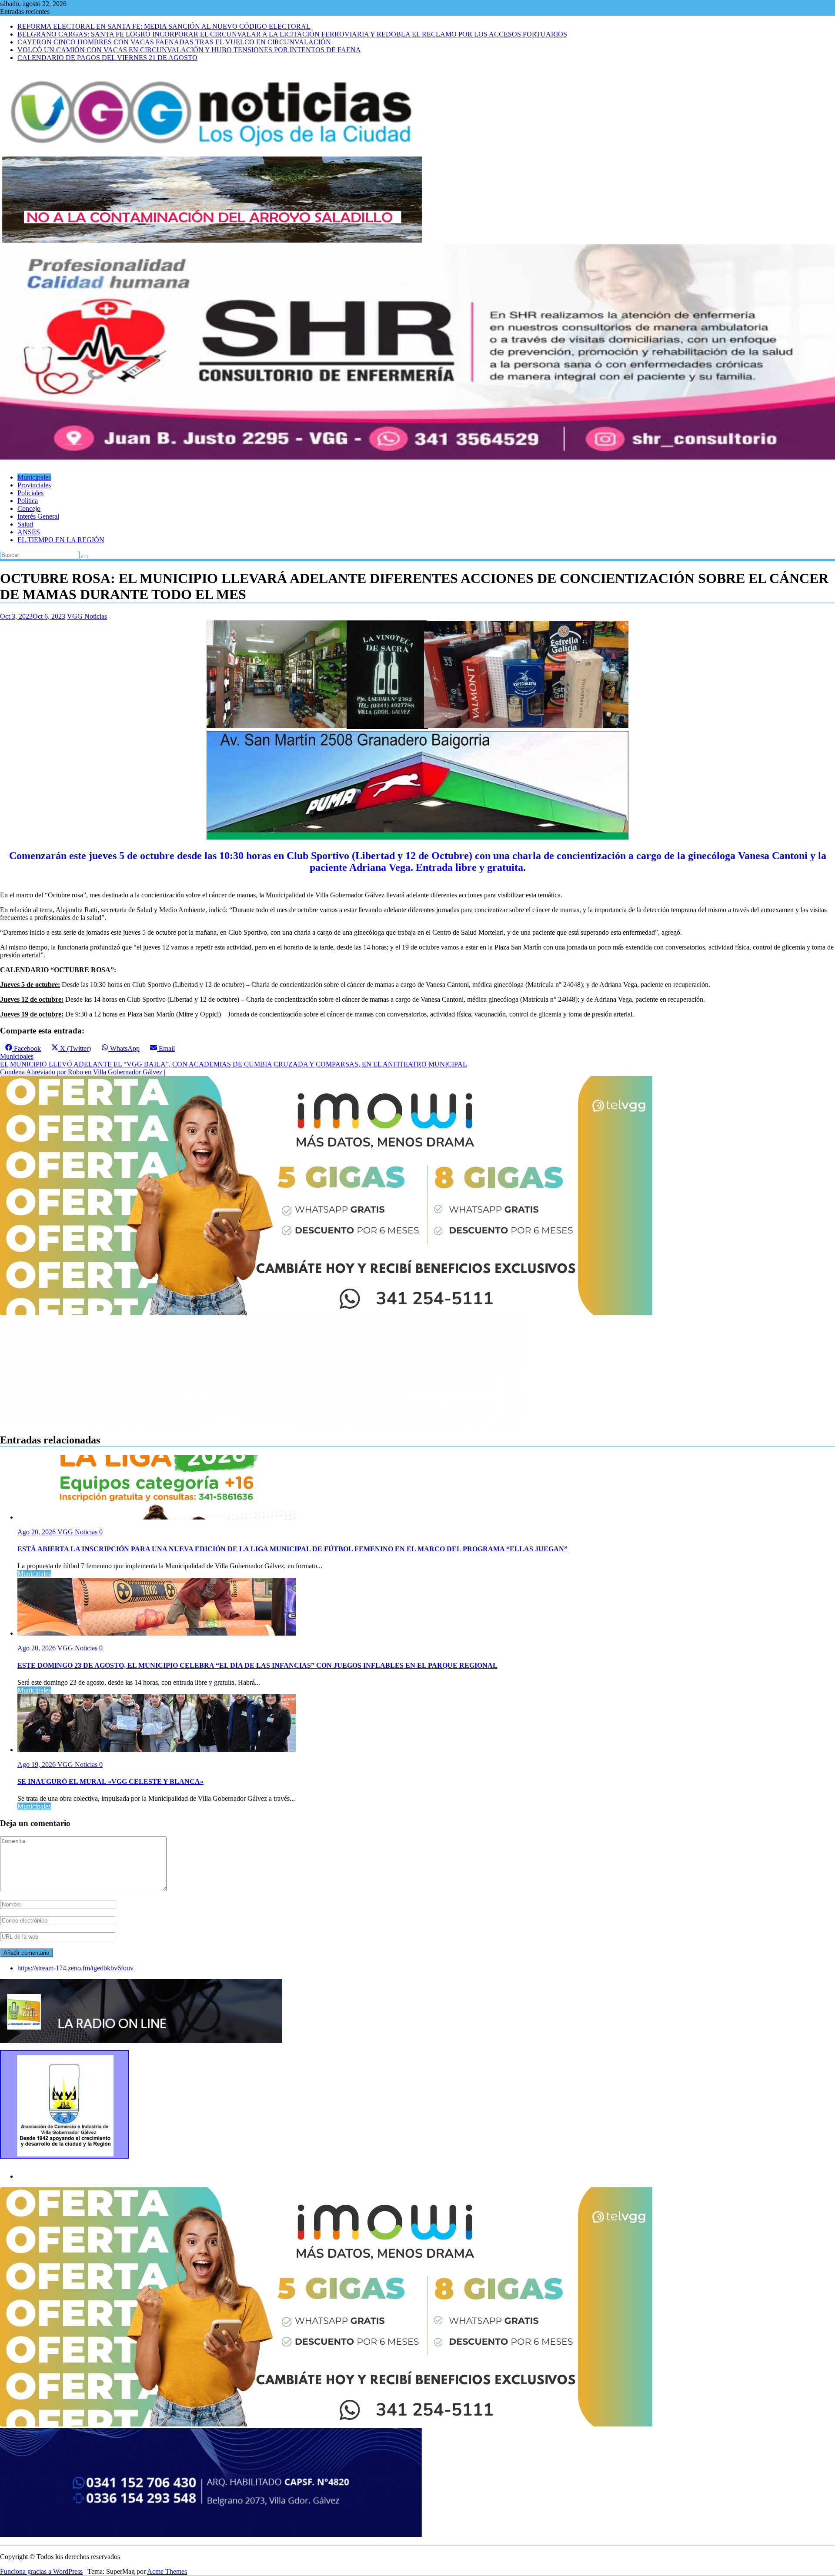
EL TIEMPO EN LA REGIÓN (61, 540)
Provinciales (34, 485)
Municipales (34, 477)
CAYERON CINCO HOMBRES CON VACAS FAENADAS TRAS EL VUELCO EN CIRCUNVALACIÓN (174, 42)
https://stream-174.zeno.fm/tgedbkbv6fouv (75, 1968)
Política (28, 501)
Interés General (38, 516)
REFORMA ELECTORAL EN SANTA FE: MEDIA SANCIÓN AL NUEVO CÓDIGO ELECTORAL (164, 26)
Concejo (29, 508)
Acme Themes (167, 2571)
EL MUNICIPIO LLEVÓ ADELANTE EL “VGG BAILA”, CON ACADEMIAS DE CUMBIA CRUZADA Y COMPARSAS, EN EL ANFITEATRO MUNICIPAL (234, 1064)
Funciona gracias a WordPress (41, 2571)
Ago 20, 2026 (37, 1532)
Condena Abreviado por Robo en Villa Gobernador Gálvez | (83, 1072)
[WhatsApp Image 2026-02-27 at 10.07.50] (326, 1313)
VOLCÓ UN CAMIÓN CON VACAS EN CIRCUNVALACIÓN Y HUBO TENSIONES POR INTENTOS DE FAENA (189, 50)
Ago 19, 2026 (37, 1765)
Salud (25, 524)
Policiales (30, 493)
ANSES (29, 532)
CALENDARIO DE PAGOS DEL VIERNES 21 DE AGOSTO (107, 58)
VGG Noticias (87, 616)
